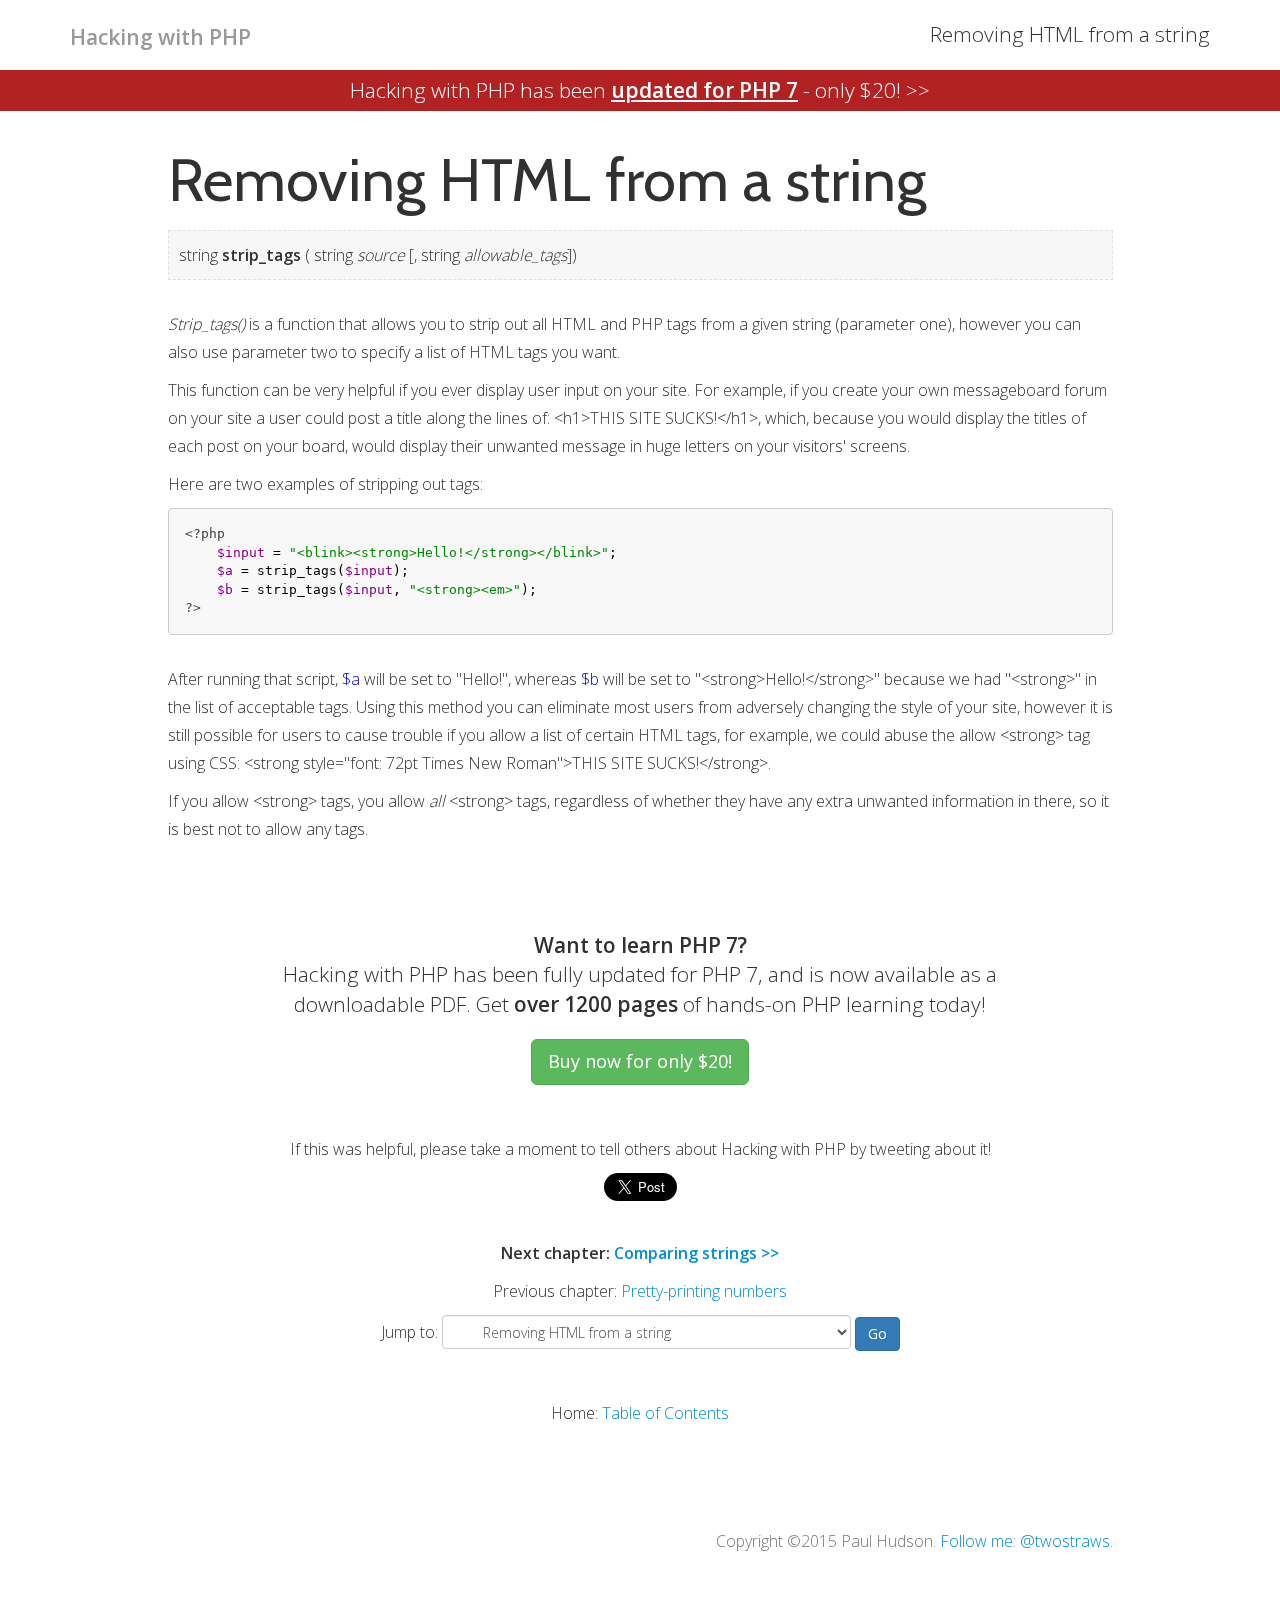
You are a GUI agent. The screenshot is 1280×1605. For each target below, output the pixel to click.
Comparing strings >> (696, 1253)
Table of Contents (665, 1413)
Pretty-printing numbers (704, 1291)
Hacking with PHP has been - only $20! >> (640, 90)
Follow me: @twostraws (1025, 1541)
